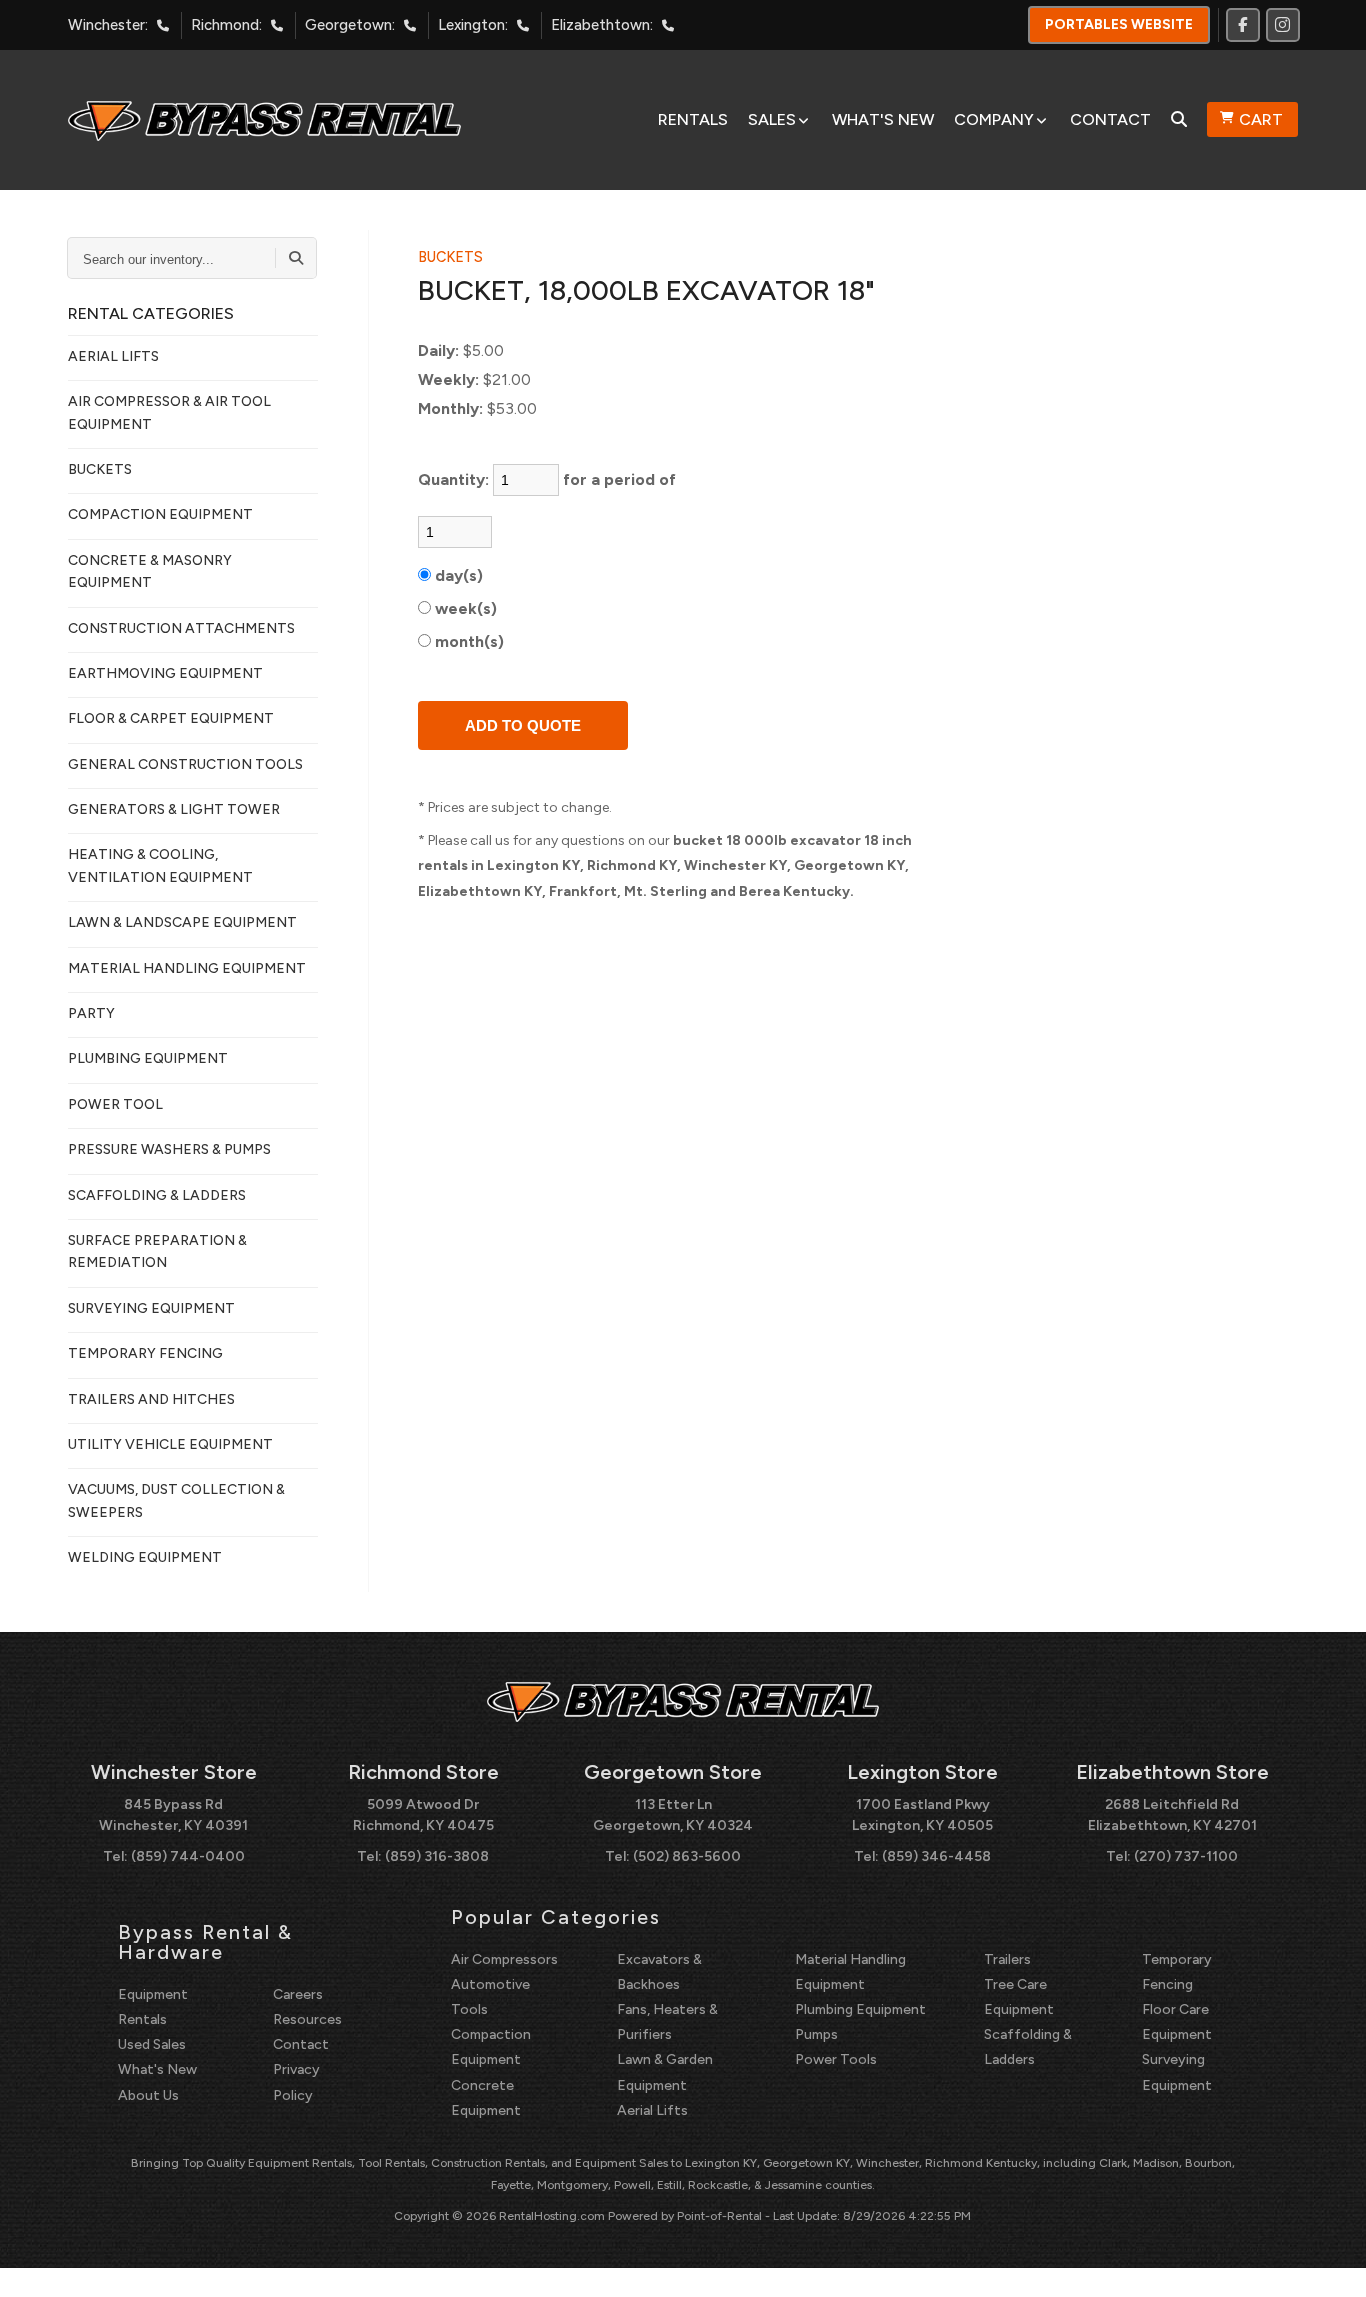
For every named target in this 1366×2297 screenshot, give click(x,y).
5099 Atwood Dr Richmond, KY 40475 (423, 1815)
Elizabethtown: (602, 25)
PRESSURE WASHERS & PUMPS (169, 1149)
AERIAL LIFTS (113, 356)
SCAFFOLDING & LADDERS (157, 1195)
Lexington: (473, 25)
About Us (148, 2095)
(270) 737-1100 (1186, 1856)
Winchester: (108, 25)
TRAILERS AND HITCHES (151, 1399)
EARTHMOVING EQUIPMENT (165, 673)
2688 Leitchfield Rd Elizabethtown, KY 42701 (1172, 1815)
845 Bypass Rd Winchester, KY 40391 (173, 1815)
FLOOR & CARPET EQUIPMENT (171, 718)
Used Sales (152, 2044)
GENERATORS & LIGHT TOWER (174, 809)
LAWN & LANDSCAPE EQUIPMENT (182, 922)
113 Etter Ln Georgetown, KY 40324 (673, 1815)
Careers (298, 1994)
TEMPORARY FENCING (145, 1353)
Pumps (816, 2034)
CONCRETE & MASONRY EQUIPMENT (150, 571)
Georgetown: (350, 25)
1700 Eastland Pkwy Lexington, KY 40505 (922, 1815)
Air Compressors (504, 1959)
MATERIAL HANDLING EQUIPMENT (187, 968)
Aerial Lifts (652, 2110)
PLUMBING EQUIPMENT (148, 1058)
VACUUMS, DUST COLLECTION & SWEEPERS (176, 1500)
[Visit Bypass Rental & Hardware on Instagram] (1283, 25)
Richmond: (226, 25)
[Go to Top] (1328, 2261)
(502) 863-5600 (687, 1856)
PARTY (91, 1013)
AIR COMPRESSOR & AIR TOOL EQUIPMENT (169, 412)
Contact (1110, 119)
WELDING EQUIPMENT (145, 1557)
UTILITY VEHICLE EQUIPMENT (170, 1444)
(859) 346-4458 (936, 1856)
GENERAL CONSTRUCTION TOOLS (185, 764)
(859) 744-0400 (188, 1856)
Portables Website (1119, 24)
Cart (1261, 119)
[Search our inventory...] (296, 258)
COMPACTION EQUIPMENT (160, 514)
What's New (883, 119)
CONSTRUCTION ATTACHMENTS (181, 628)
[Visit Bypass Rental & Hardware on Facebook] (1243, 25)
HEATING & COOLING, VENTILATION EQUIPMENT (160, 865)
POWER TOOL (115, 1104)
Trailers (1007, 1959)
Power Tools (836, 2059)
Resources (307, 2019)
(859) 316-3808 (437, 1856)
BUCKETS (100, 469)
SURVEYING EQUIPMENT (151, 1308)
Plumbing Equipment (860, 2009)
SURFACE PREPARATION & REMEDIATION (157, 1251)
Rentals (693, 119)
